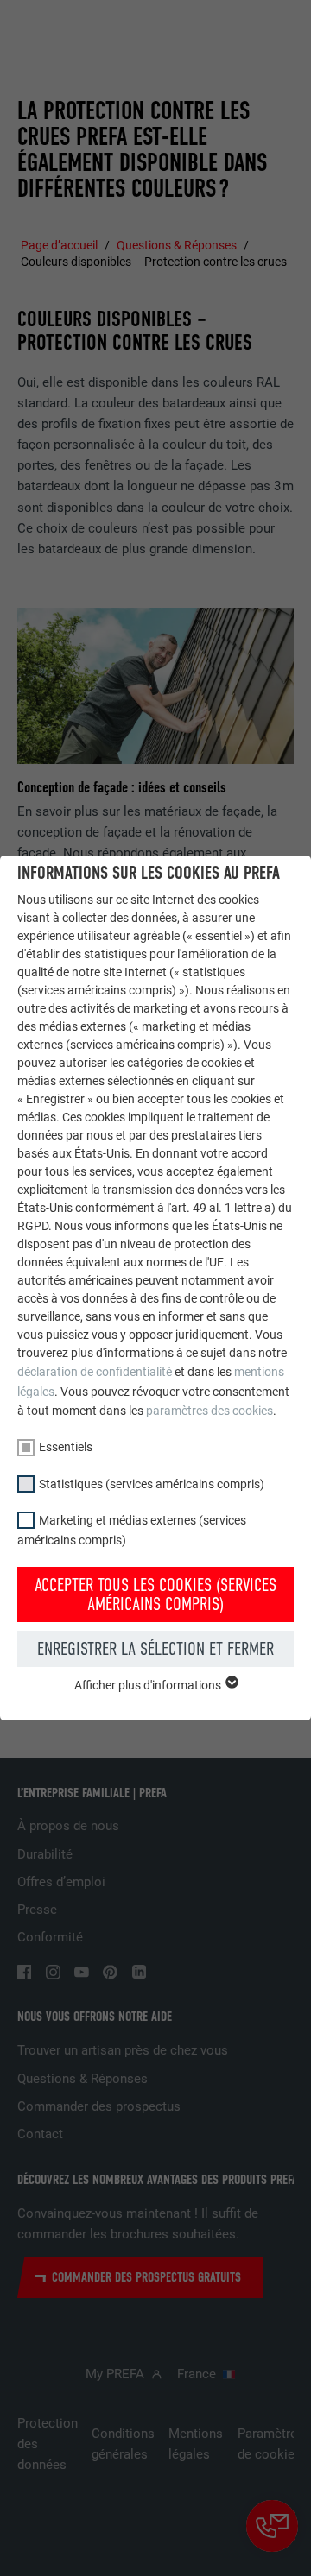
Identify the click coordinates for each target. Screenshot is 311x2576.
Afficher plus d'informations (149, 1685)
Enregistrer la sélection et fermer (155, 1649)
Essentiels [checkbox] (66, 1447)
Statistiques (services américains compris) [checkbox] (152, 1484)
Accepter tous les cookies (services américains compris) (155, 1594)
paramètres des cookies (209, 1411)
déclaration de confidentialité (95, 1372)
